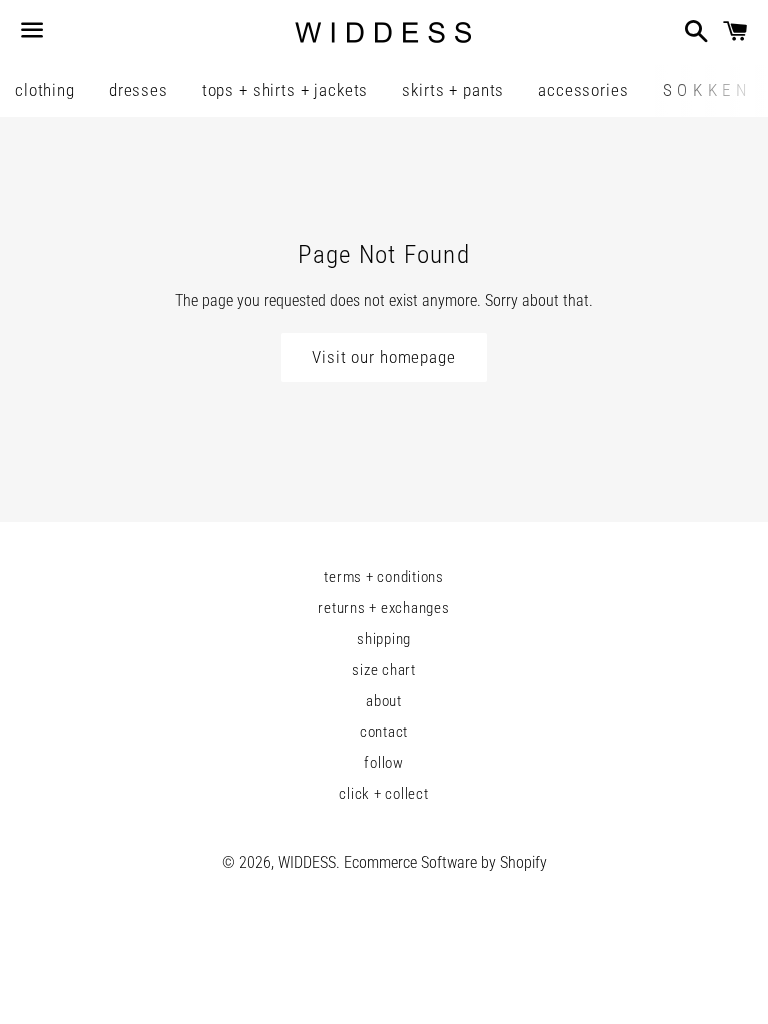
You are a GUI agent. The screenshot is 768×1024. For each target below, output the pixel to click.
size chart (384, 670)
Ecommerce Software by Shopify (445, 862)
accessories (583, 90)
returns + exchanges (383, 608)
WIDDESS (307, 862)
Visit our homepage (383, 357)
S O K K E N (705, 90)
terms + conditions (384, 577)
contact (384, 732)
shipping (384, 639)
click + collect (383, 794)
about (384, 701)
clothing (45, 90)
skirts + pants (453, 90)
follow (384, 763)
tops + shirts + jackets (285, 90)
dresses (138, 90)
